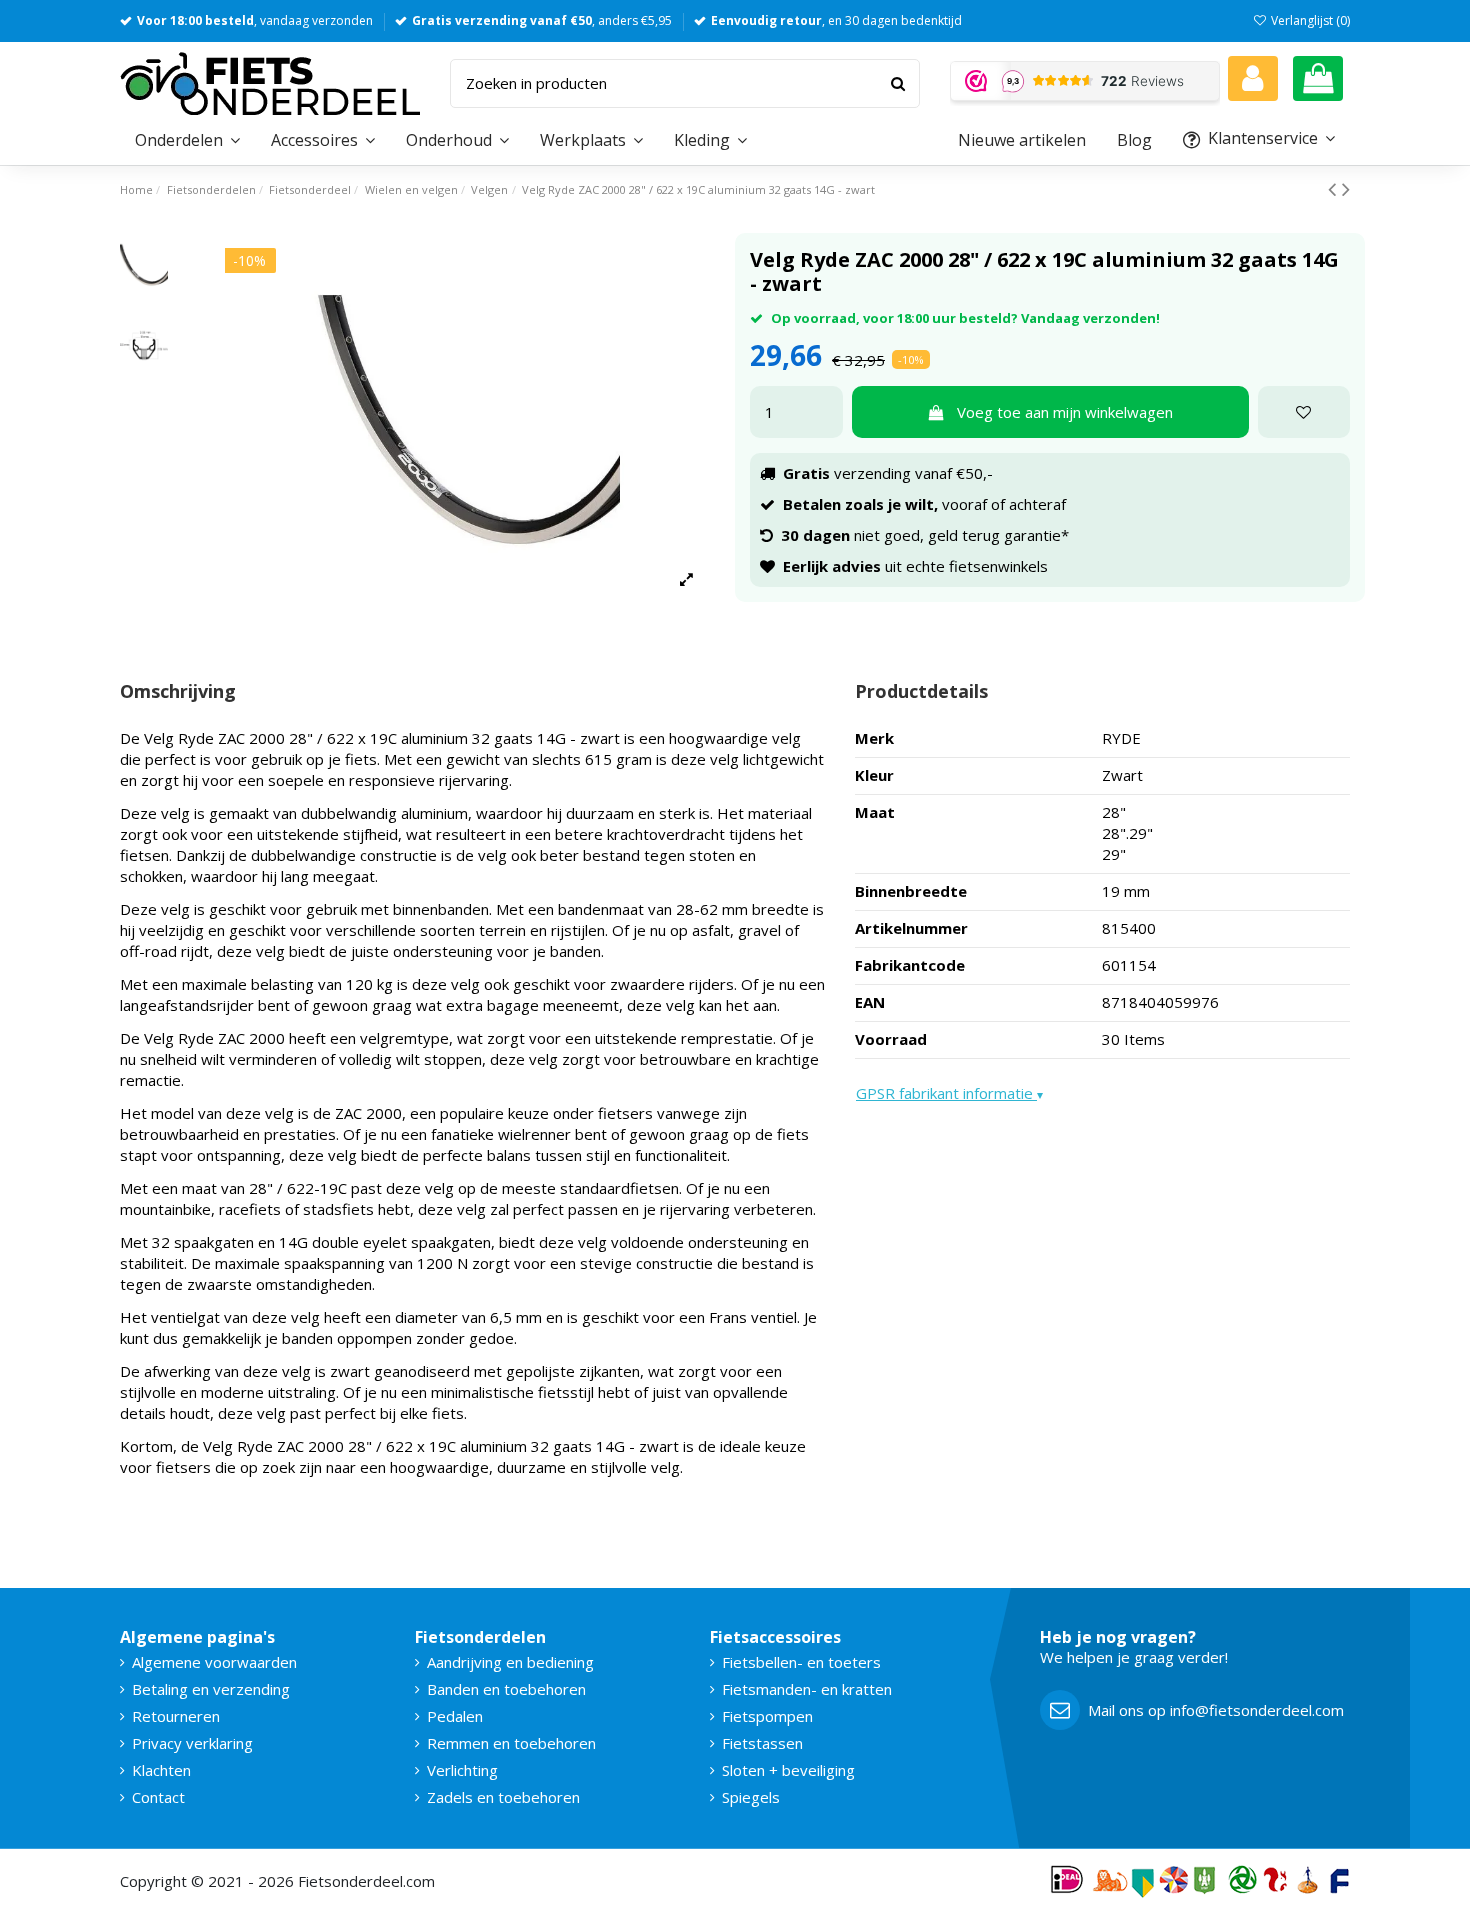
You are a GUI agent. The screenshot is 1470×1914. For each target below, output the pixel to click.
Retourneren (176, 1716)
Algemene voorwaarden (214, 1662)
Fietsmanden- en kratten (807, 1689)
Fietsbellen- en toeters (801, 1662)
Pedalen (455, 1716)
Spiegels (751, 1797)
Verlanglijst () (1309, 20)
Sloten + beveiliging (788, 1770)
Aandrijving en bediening (510, 1662)
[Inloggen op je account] (1253, 78)
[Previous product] (1335, 188)
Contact (158, 1797)
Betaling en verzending (211, 1689)
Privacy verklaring (192, 1743)
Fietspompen (767, 1716)
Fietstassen (762, 1743)
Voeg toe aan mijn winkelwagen (1065, 412)
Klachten (161, 1770)
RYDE (1121, 738)
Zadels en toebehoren (503, 1797)
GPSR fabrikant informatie (949, 1093)
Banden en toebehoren (506, 1689)
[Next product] (1346, 188)
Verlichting (462, 1770)
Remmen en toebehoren (511, 1743)
